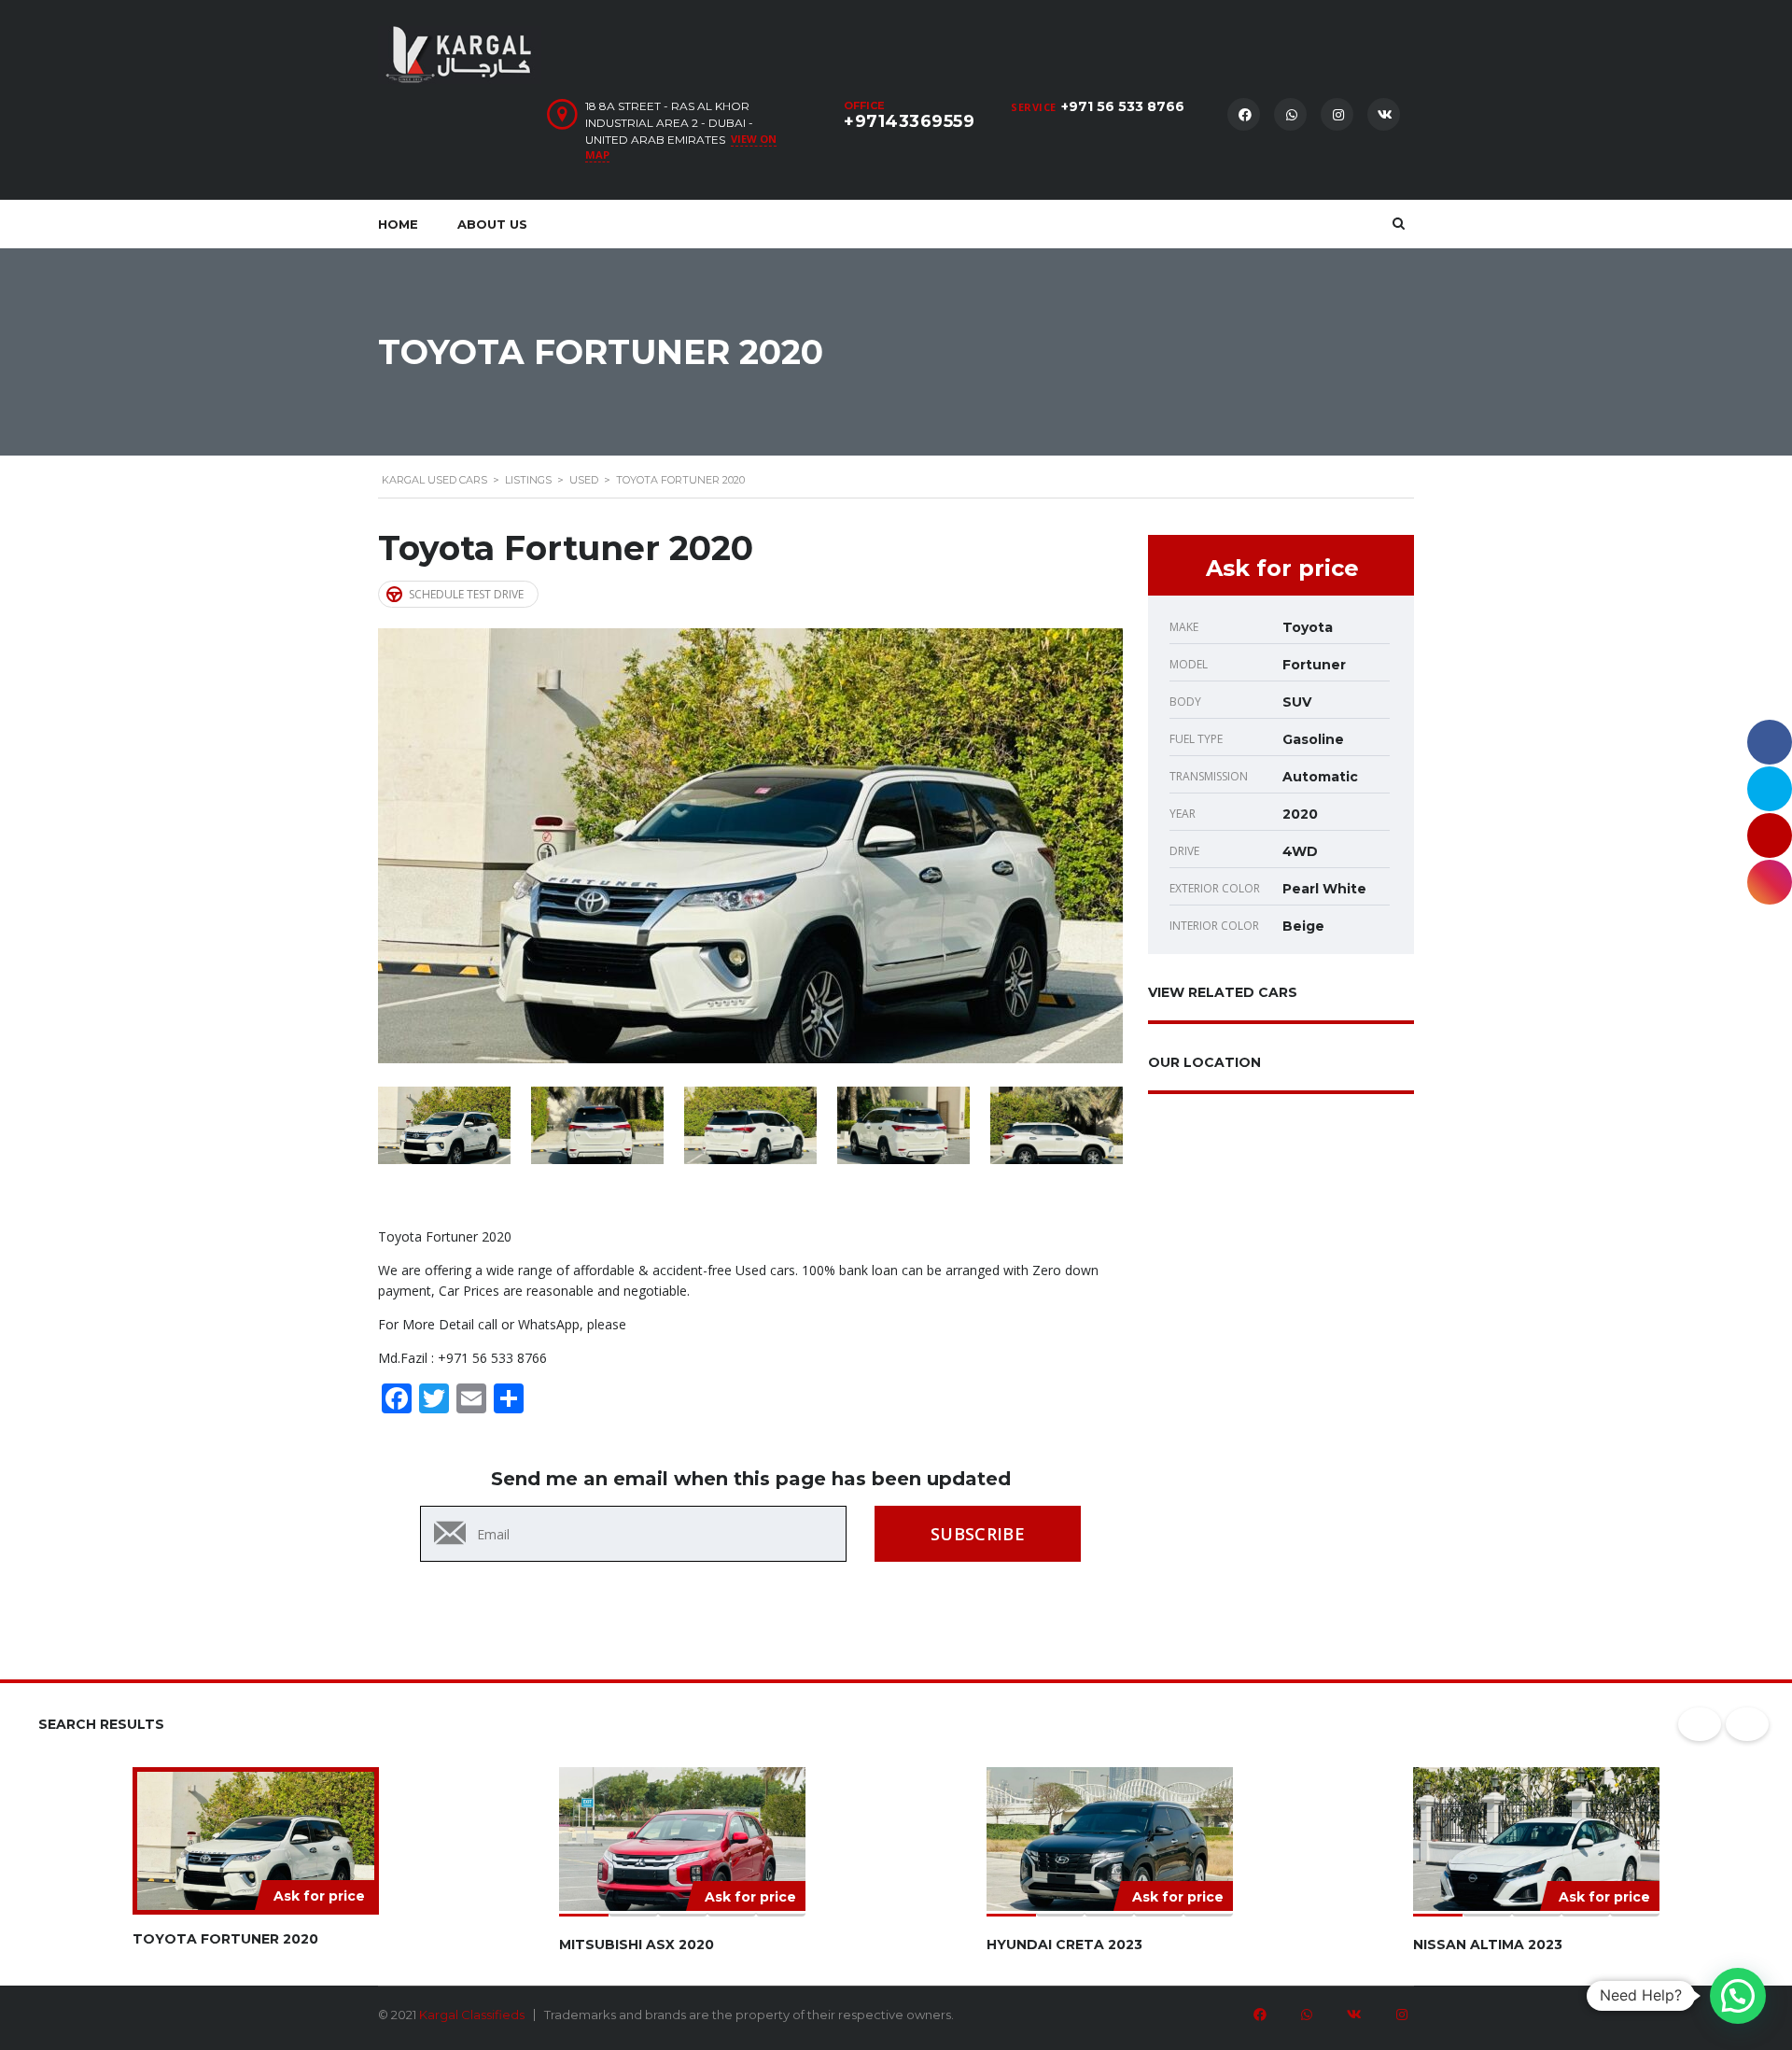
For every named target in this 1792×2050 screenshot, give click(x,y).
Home (398, 224)
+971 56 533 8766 (1123, 106)
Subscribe (978, 1534)
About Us (492, 224)
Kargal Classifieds (472, 2015)
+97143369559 (909, 121)
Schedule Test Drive (466, 594)
